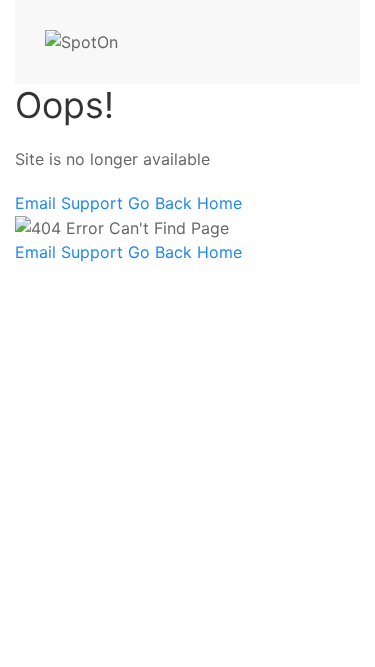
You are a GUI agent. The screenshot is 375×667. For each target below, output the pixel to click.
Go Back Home (185, 203)
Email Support (71, 203)
